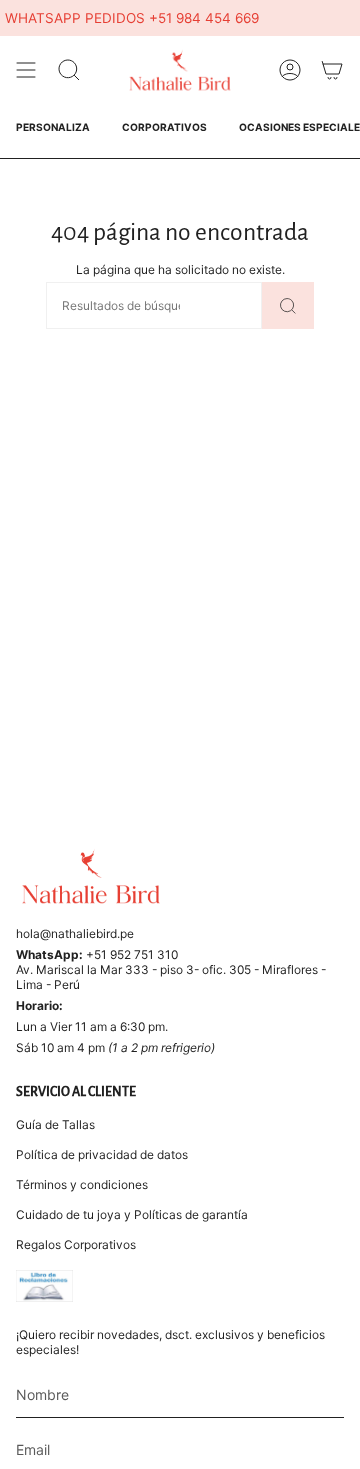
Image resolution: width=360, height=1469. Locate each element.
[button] (69, 70)
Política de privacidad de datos (102, 1154)
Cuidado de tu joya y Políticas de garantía (132, 1214)
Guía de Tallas (55, 1124)
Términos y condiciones (82, 1184)
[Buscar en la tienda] (288, 305)
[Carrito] (332, 70)
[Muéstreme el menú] (26, 70)
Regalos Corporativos (76, 1244)
